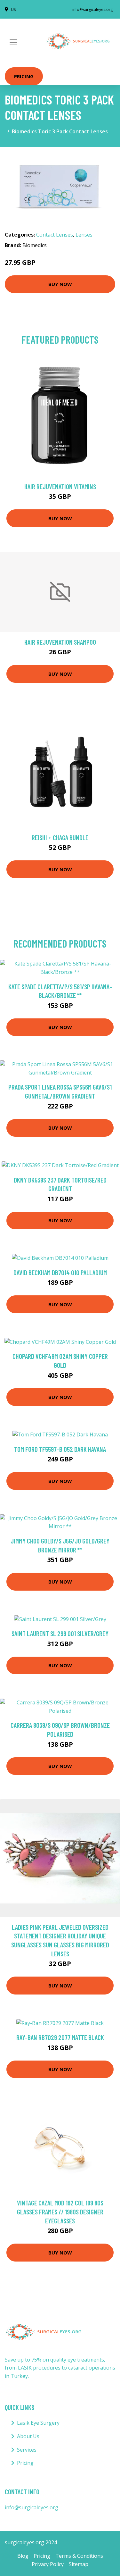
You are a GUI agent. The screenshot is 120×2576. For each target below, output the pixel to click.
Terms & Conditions (79, 2556)
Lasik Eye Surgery (38, 2423)
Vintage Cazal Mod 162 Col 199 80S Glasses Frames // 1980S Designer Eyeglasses (60, 2212)
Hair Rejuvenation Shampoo (60, 642)
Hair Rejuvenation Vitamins (60, 486)
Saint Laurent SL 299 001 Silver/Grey (60, 1633)
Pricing (24, 76)
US (13, 9)
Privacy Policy (48, 2564)
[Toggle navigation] (13, 42)
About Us (28, 2436)
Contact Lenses (55, 235)
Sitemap (79, 2564)
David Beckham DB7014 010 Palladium (60, 1272)
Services (27, 2450)
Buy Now (60, 284)
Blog (23, 2556)
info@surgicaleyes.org (92, 9)
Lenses (84, 235)
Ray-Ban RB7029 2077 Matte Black (60, 2037)
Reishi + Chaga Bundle (60, 837)
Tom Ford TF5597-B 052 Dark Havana (60, 1449)
